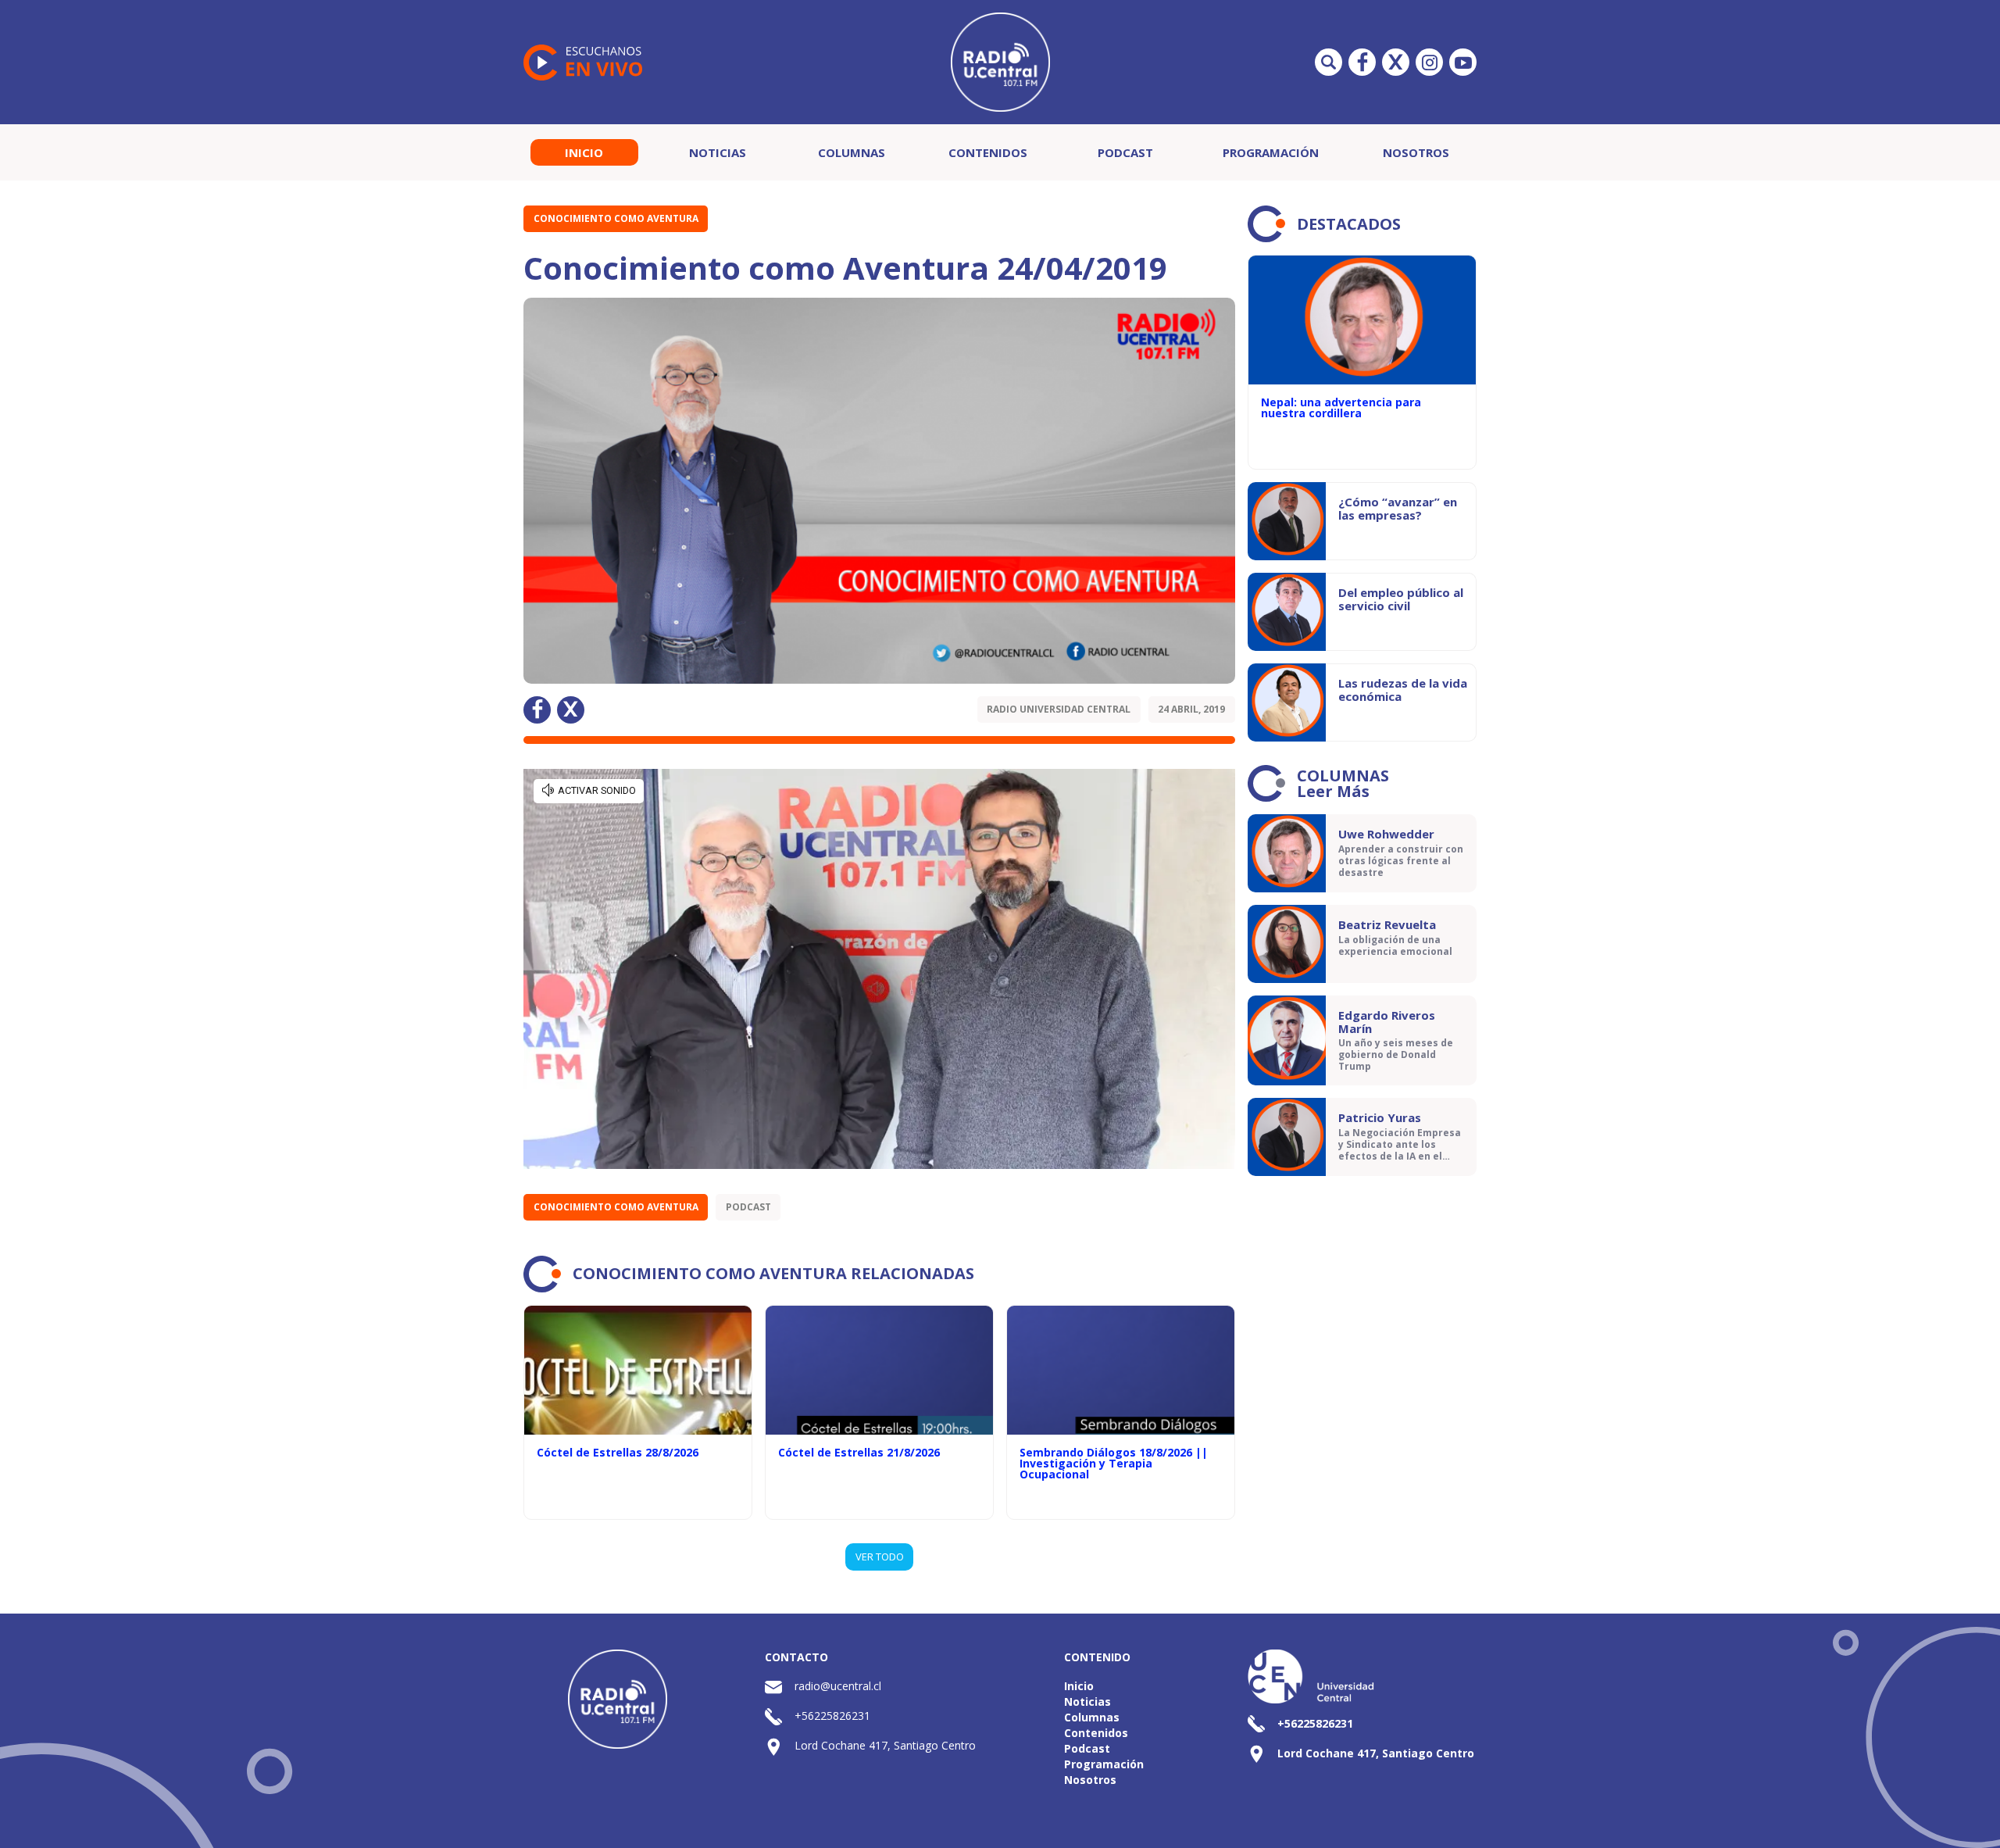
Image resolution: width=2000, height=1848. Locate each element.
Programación (1271, 152)
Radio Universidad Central (1059, 709)
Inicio (584, 152)
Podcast (1125, 152)
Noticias (718, 152)
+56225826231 (832, 1716)
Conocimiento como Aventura (616, 218)
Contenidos (988, 152)
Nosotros (1416, 152)
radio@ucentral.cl (838, 1686)
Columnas (852, 152)
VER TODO (880, 1557)
